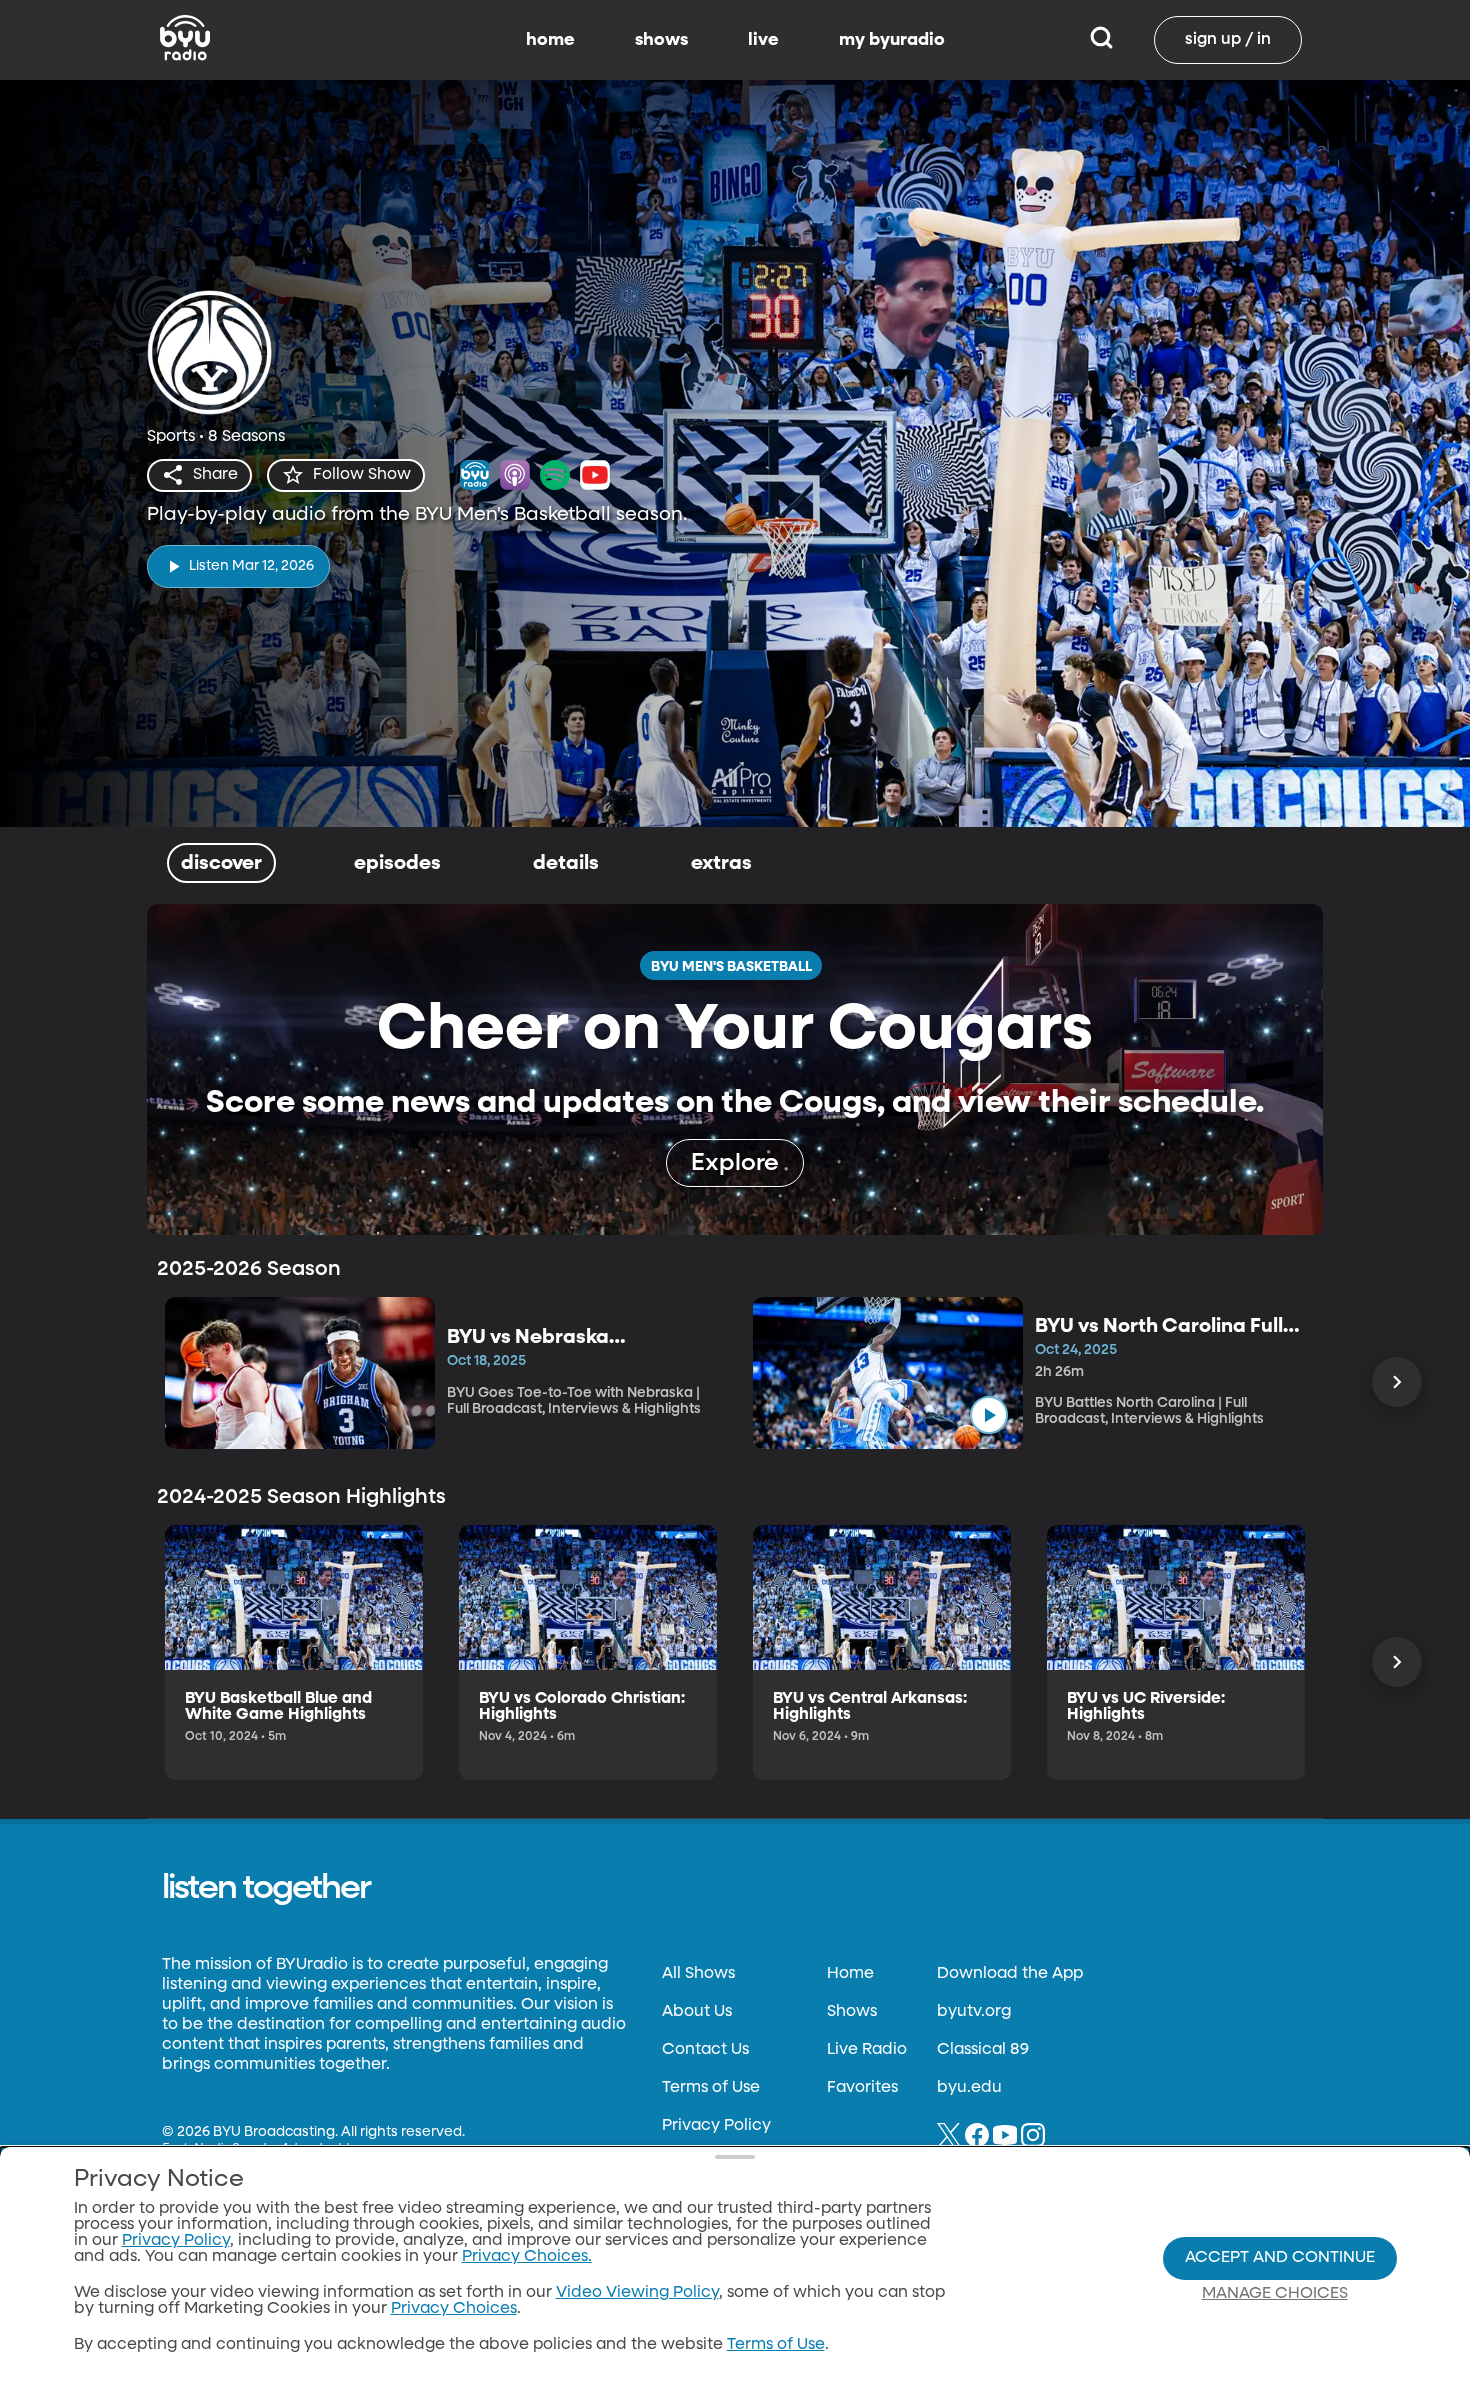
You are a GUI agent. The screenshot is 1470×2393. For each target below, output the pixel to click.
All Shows (698, 1974)
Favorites (862, 2088)
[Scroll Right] (1397, 1382)
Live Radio (867, 2050)
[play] (989, 1415)
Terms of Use (711, 2088)
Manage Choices (1275, 2294)
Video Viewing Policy (637, 2293)
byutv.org (974, 2012)
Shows (852, 2012)
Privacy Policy (716, 2126)
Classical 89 (983, 2050)
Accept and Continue (1280, 2258)
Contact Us (705, 2050)
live (763, 40)
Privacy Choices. (527, 2257)
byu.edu (969, 2088)
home (550, 40)
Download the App (1010, 1974)
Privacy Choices (454, 2309)
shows (661, 40)
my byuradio (892, 40)
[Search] (1101, 40)
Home (850, 1974)
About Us (697, 2012)
